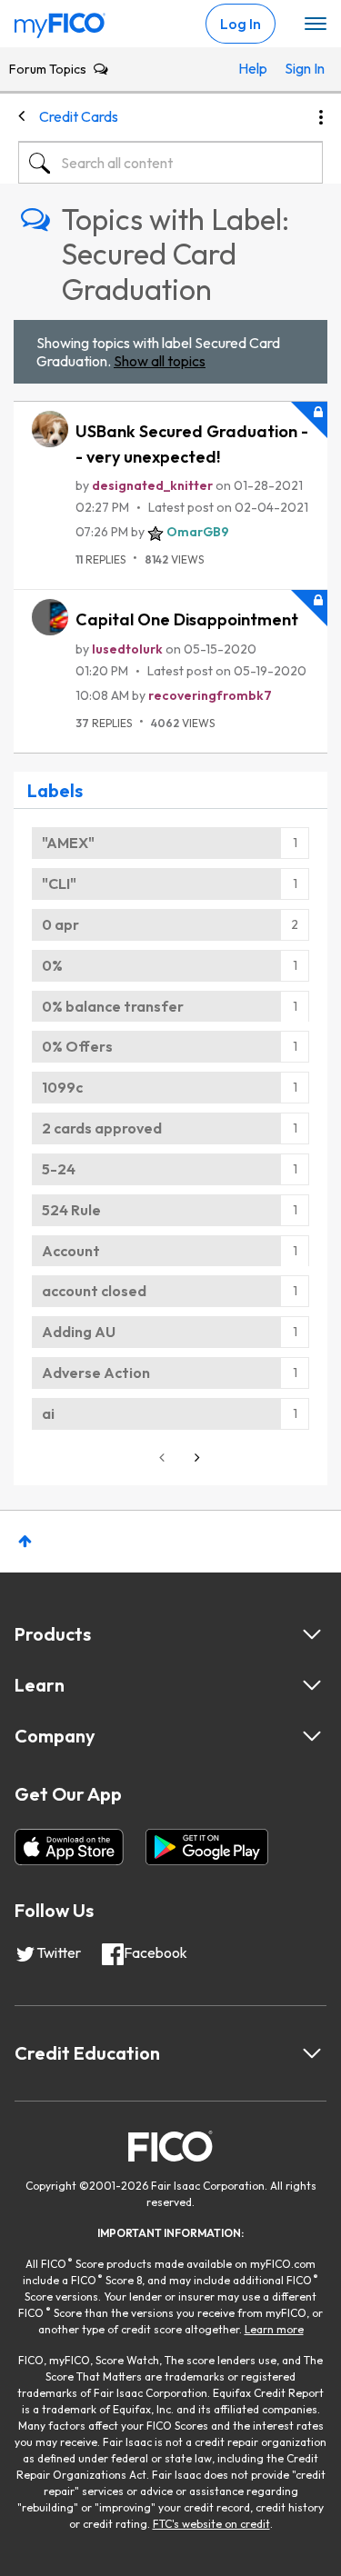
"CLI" (59, 884)
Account (71, 1251)
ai (48, 1413)
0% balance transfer (113, 1006)
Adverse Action (96, 1373)
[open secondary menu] (316, 25)
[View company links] (312, 1736)
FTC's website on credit (211, 2524)
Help (253, 68)
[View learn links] (312, 1685)
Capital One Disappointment (187, 619)
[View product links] (312, 1634)
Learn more (274, 2329)
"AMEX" (68, 843)
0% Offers (77, 1046)
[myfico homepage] (60, 21)
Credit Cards (79, 116)
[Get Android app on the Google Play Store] (207, 1847)
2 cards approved (102, 1128)
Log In (241, 24)
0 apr (60, 924)
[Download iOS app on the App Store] (69, 1847)
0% (52, 965)
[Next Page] (196, 1458)
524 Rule (71, 1210)
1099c (62, 1087)
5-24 (59, 1169)
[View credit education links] (312, 2053)
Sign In (299, 68)
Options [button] (321, 117)
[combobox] (170, 163)
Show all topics (160, 361)
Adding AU (79, 1332)
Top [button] (25, 1541)
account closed (94, 1291)
